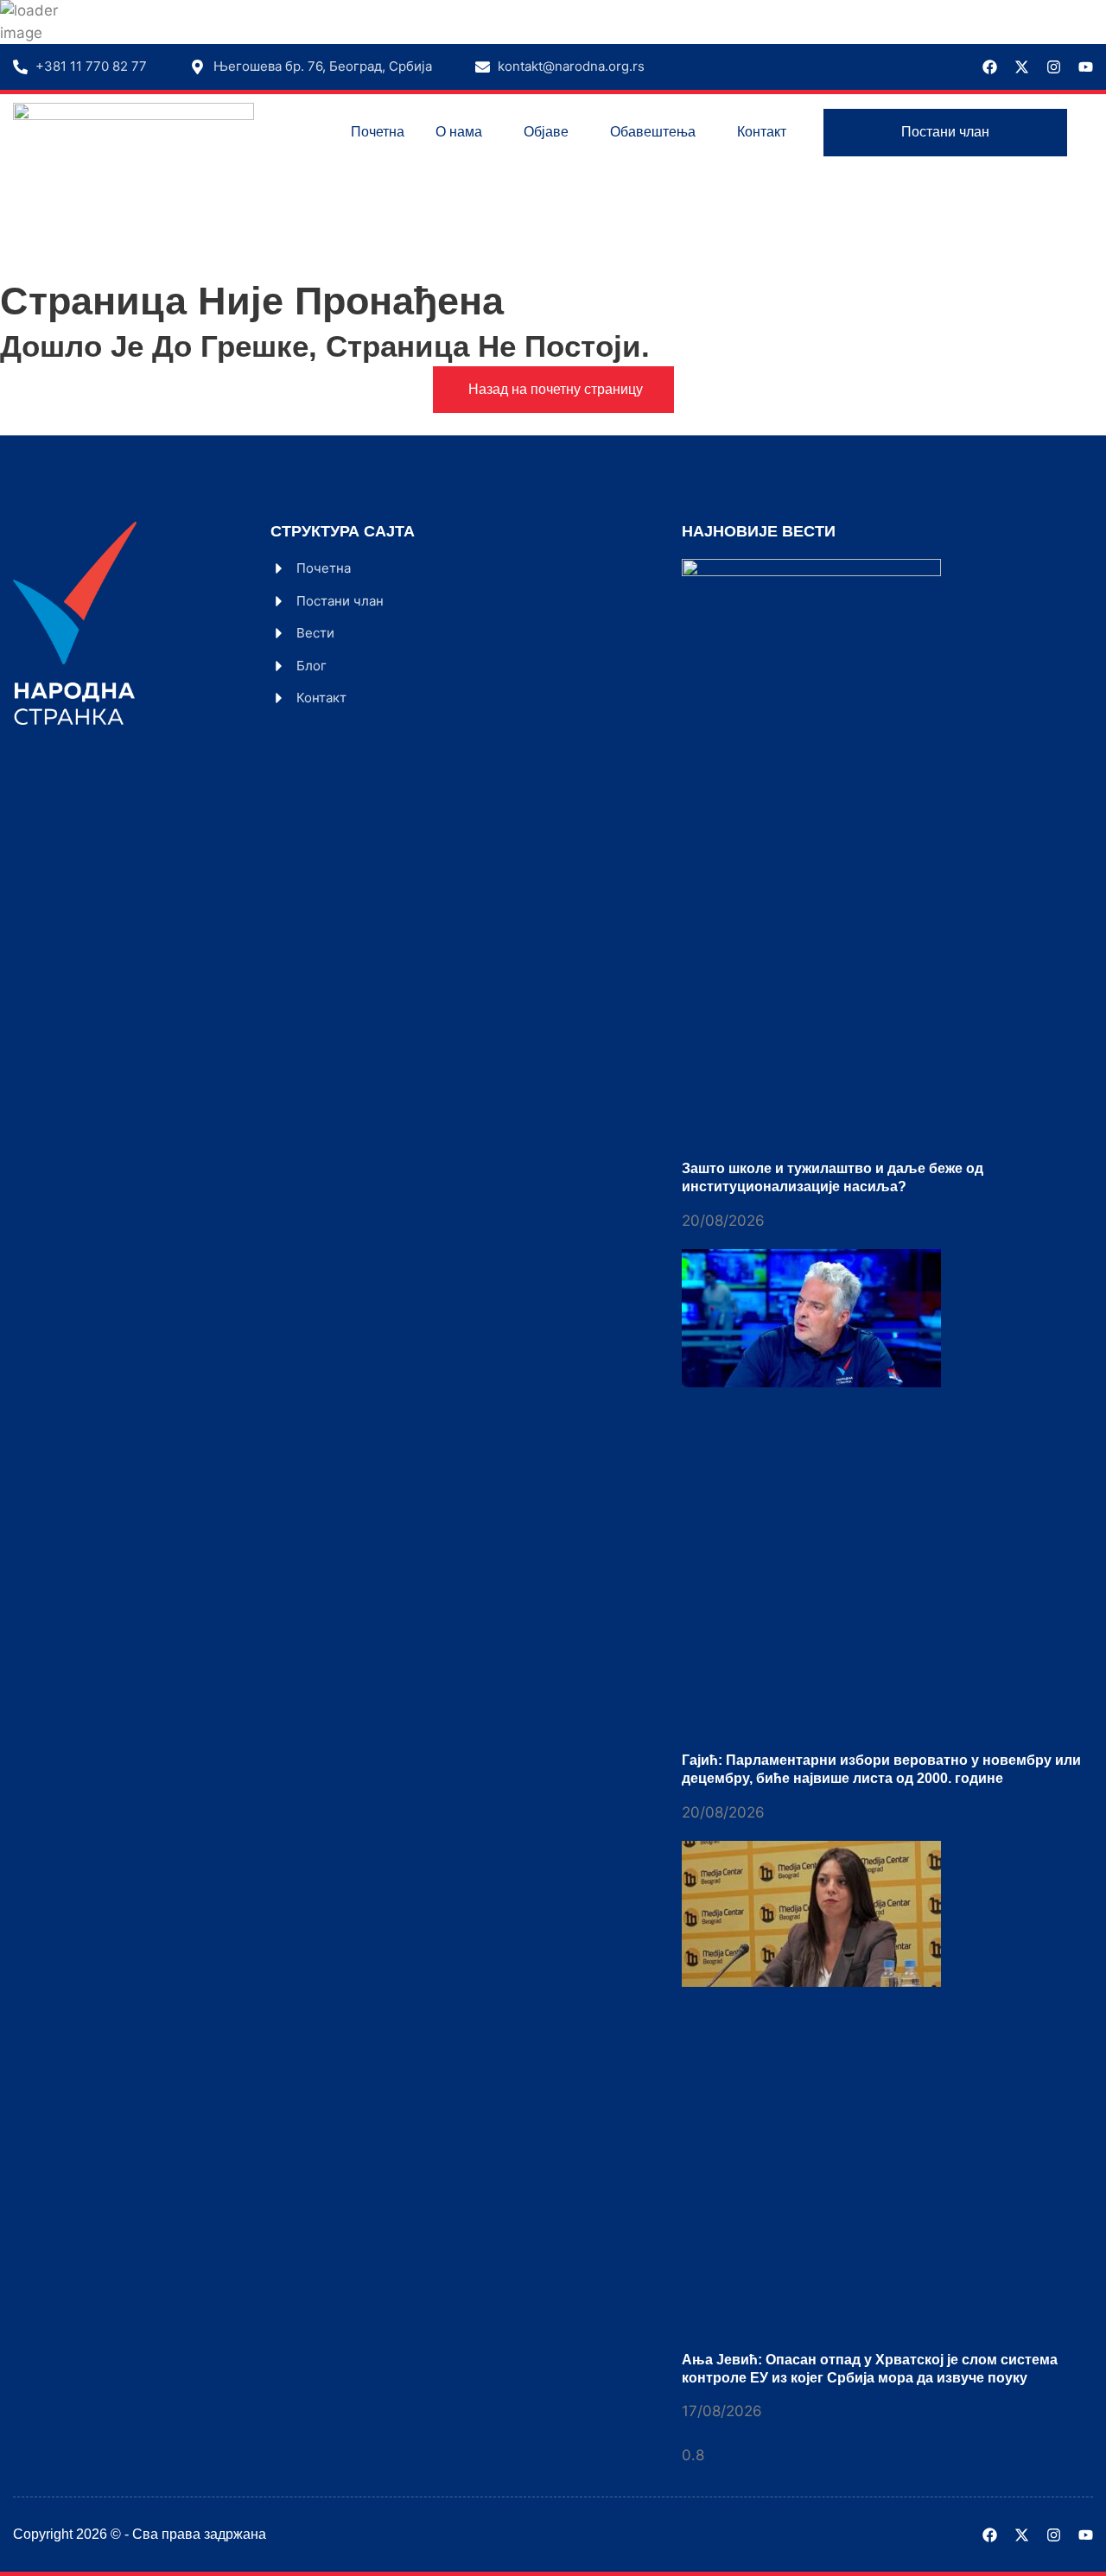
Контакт (762, 132)
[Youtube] (1086, 67)
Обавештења (653, 132)
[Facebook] (990, 67)
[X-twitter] (1022, 67)
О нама (459, 132)
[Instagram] (1054, 67)
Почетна (378, 132)
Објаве (546, 132)
